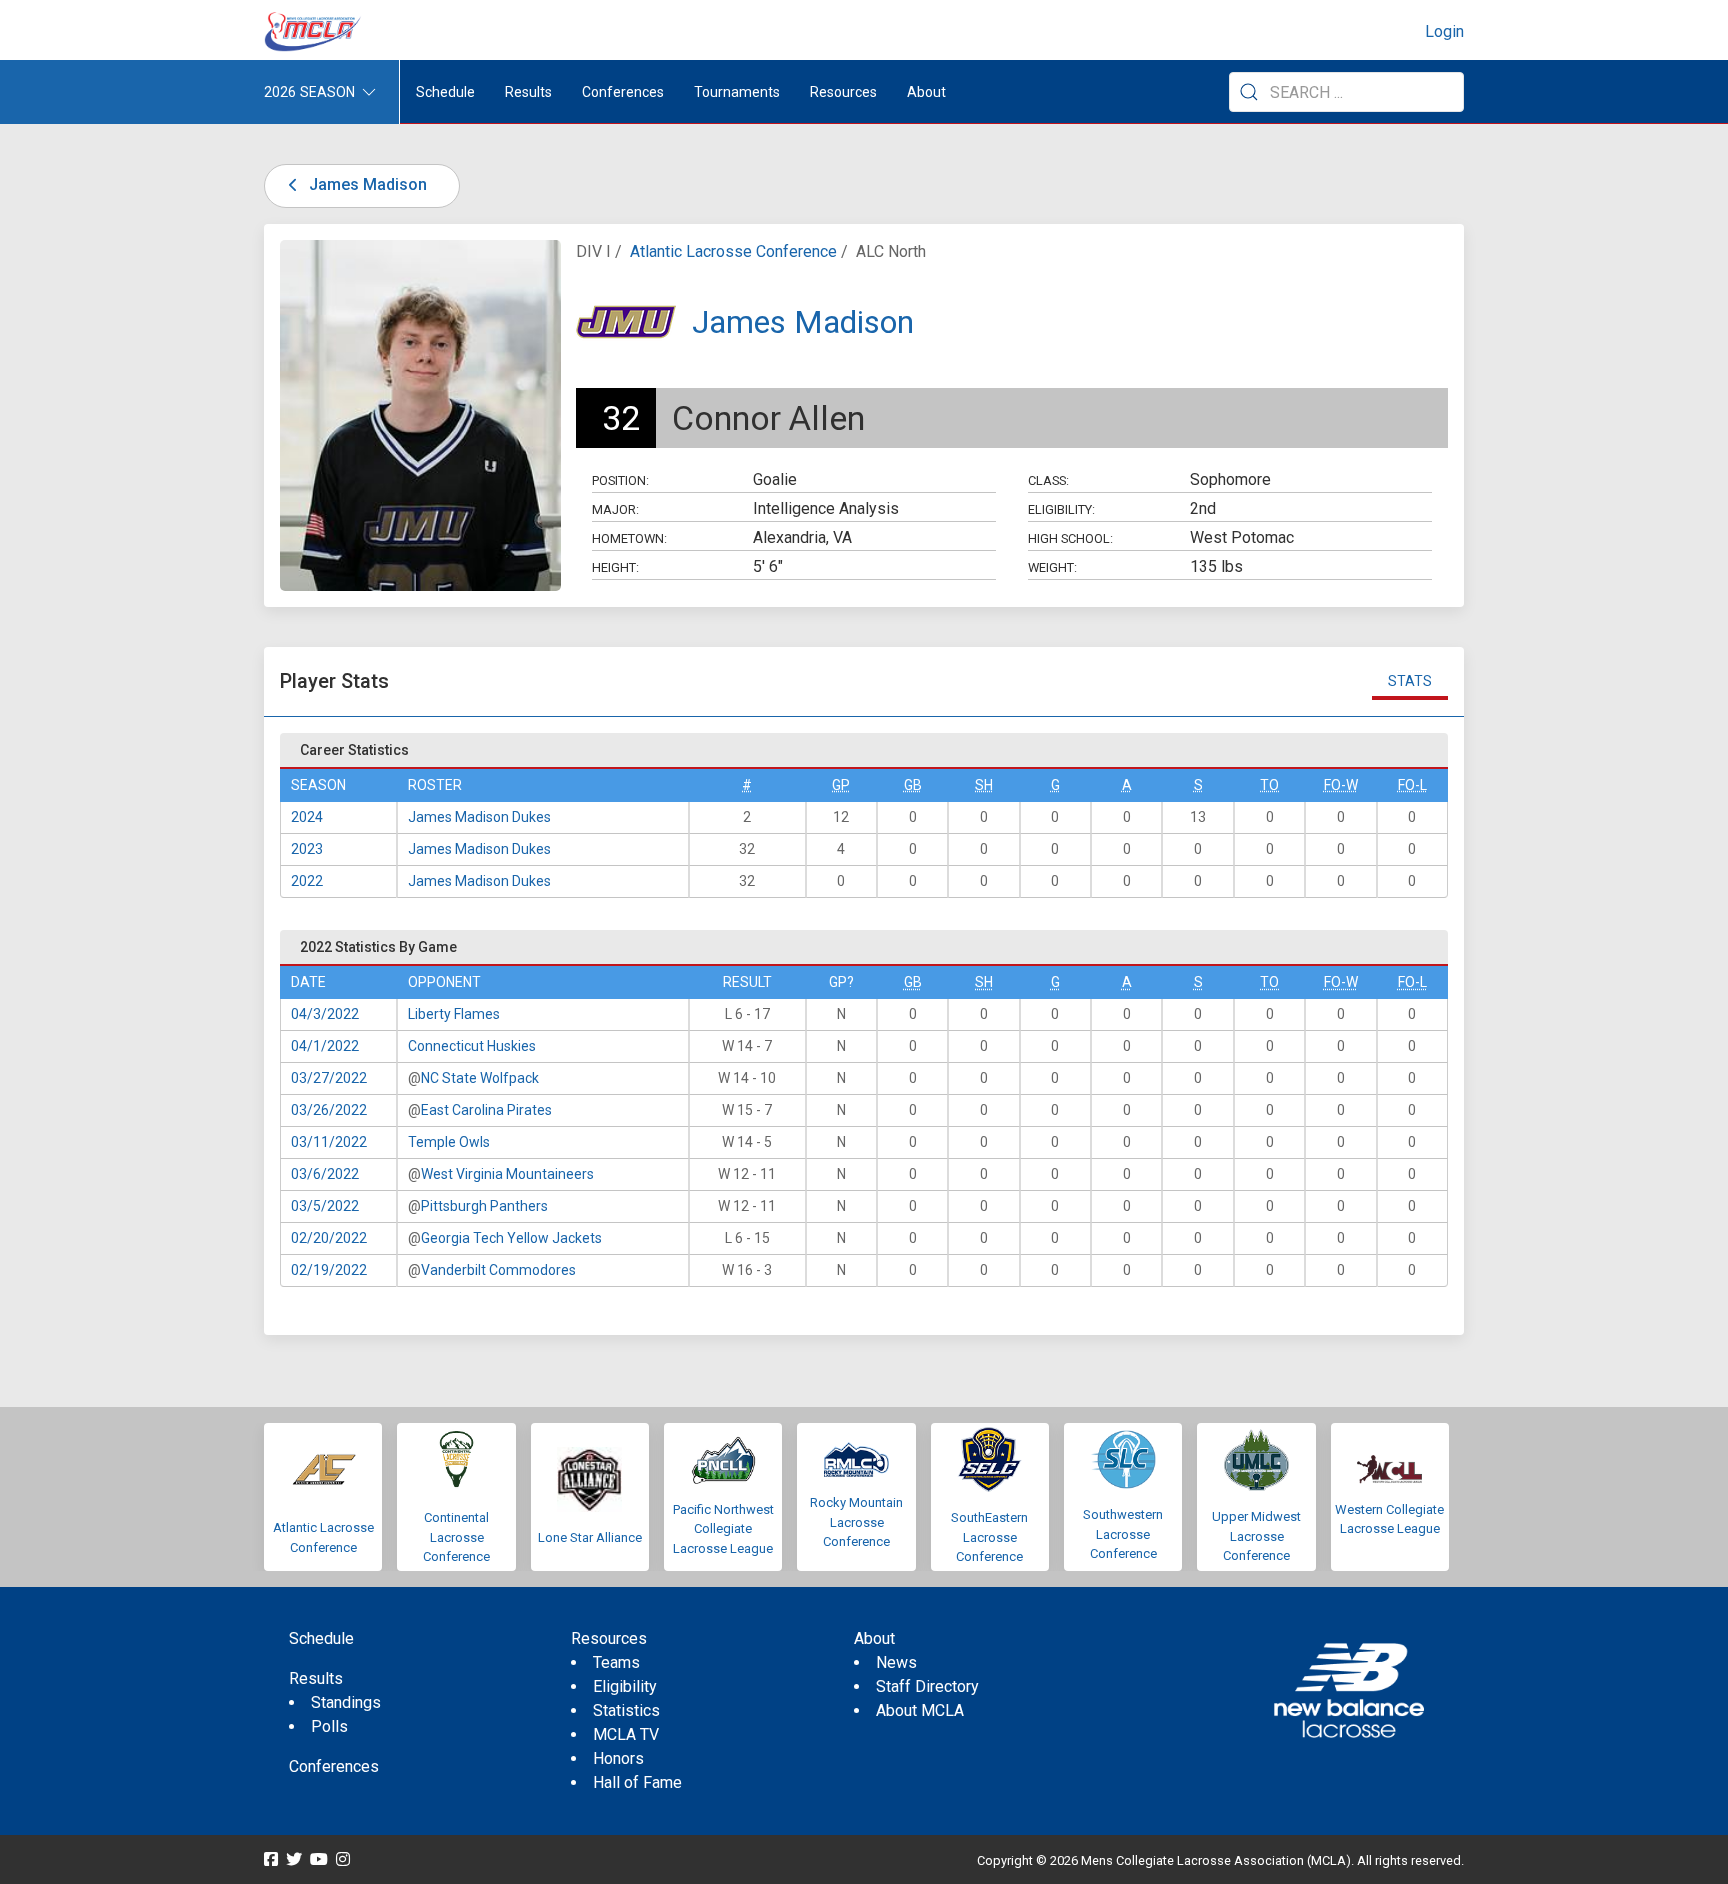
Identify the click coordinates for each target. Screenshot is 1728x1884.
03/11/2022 (329, 1142)
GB (913, 785)
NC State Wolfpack (480, 1078)
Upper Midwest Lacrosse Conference (1256, 1536)
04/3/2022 (325, 1014)
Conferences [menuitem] (334, 1766)
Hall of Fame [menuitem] (637, 1782)
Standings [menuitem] (346, 1702)
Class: (1048, 480)
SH (984, 785)
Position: (620, 480)
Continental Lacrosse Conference (456, 1537)
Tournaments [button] (737, 92)
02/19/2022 (329, 1270)
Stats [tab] (1410, 681)
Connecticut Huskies (472, 1046)
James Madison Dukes (479, 817)
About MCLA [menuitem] (920, 1710)
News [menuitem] (896, 1662)
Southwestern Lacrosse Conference (1123, 1534)
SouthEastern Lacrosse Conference (989, 1537)
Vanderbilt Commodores (498, 1270)
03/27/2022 (329, 1078)
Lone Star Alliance (590, 1537)
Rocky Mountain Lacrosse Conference (856, 1522)
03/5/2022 (325, 1206)
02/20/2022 (329, 1238)
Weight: (1052, 567)
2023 (307, 849)
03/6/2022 (325, 1174)
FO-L (1412, 785)
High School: (1070, 538)
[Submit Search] (1249, 92)
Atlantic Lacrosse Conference (733, 251)
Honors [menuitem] (618, 1758)
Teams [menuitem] (616, 1662)
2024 (307, 817)
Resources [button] (843, 92)
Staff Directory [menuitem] (927, 1686)
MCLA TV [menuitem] (626, 1734)
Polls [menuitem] (329, 1726)
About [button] (926, 92)
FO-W (1341, 785)
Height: (615, 567)
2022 (307, 881)
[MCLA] (314, 32)
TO (1269, 785)
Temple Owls (449, 1142)
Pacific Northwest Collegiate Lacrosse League (723, 1529)
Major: (615, 509)
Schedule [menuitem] (445, 92)
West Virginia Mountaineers (507, 1174)
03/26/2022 (329, 1110)
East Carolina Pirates (486, 1110)
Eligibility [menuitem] (625, 1686)
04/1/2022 (325, 1046)
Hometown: (629, 538)
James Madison (366, 184)
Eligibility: (1061, 509)
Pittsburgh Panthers (484, 1206)
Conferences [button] (623, 92)
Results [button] (528, 92)
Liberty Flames (454, 1014)
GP (841, 785)
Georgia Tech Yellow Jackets (511, 1238)
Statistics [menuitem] (626, 1710)
